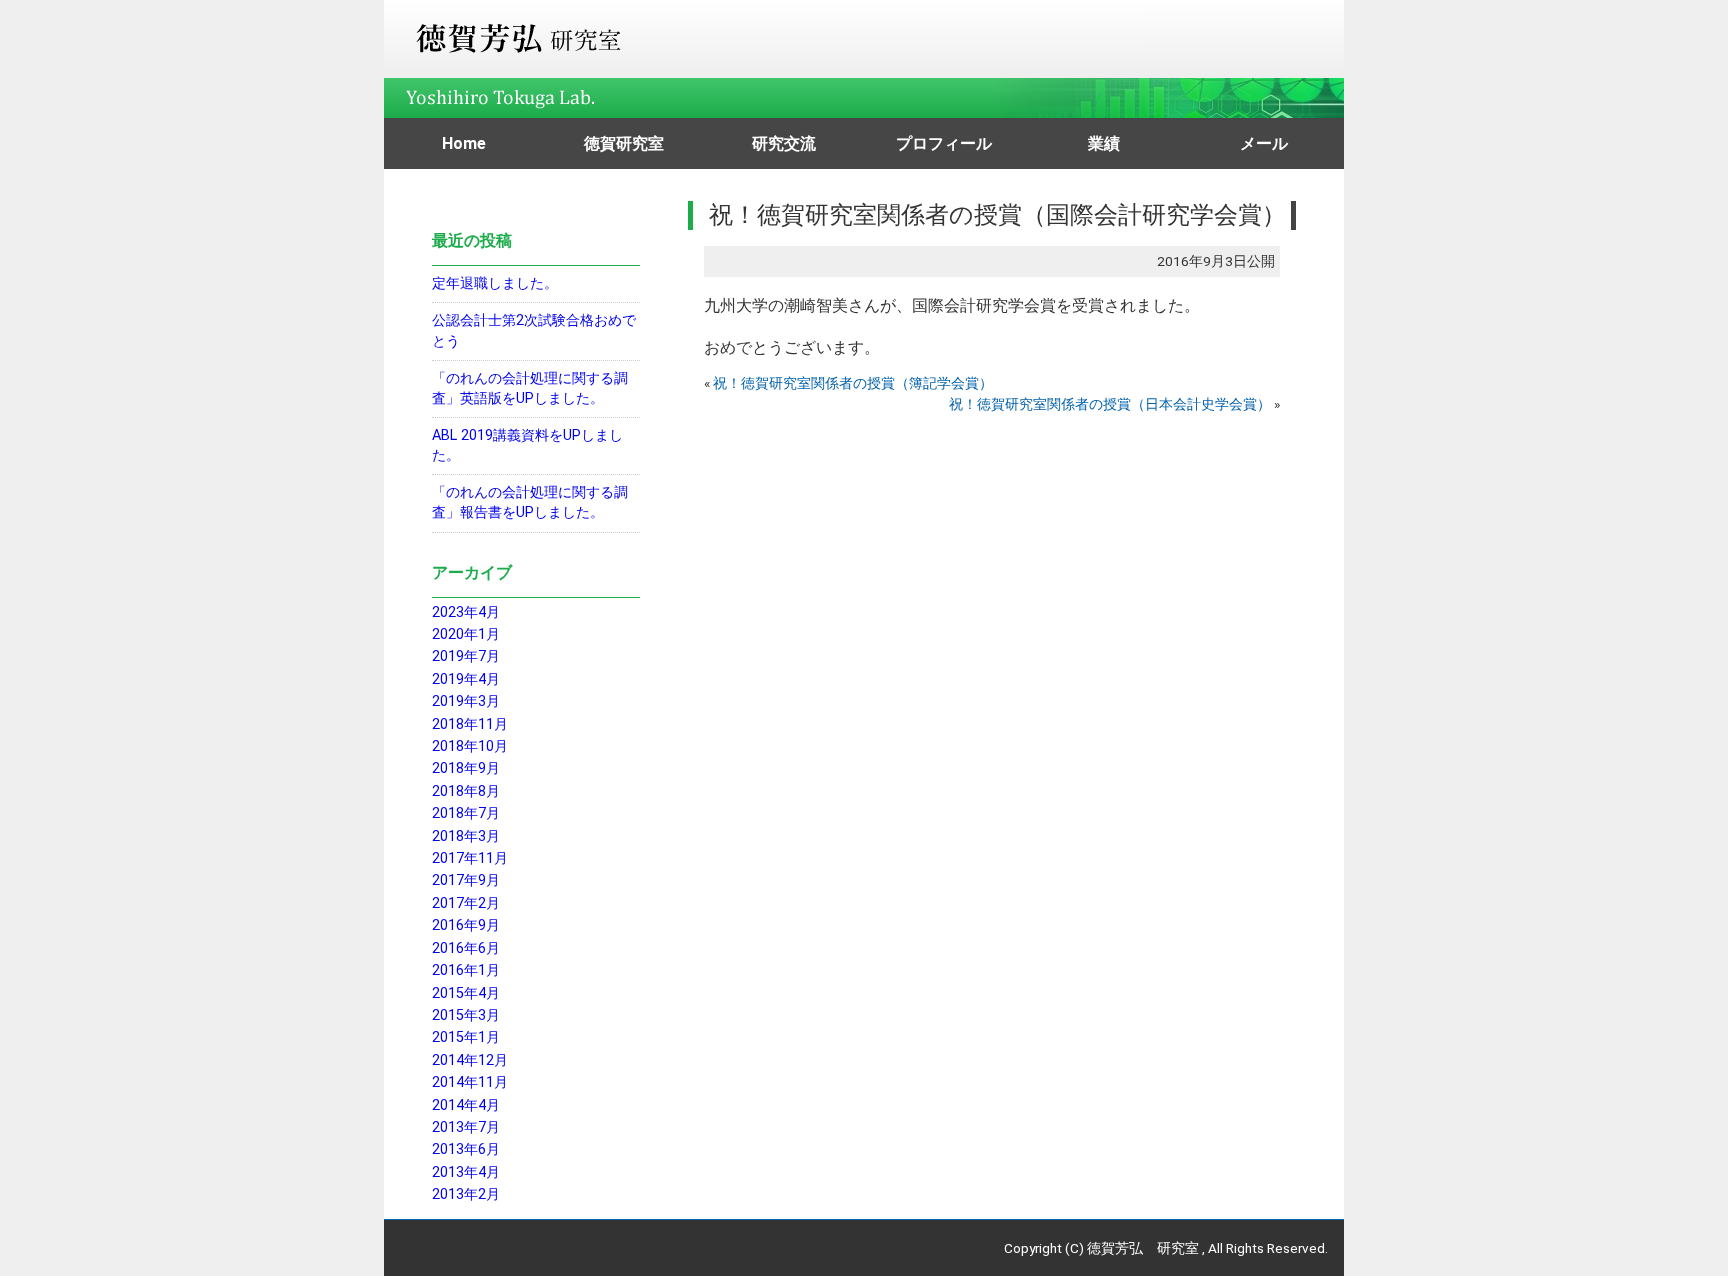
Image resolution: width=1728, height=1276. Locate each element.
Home (464, 143)
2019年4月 (466, 679)
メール (1264, 143)
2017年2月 (466, 903)
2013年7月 (466, 1127)
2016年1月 (466, 970)
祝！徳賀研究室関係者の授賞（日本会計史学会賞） (1110, 404)
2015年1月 (466, 1037)
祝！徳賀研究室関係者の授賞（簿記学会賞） (853, 383)
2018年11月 (470, 724)
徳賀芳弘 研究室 (1143, 1248)
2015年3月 (466, 1015)
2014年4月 (466, 1105)
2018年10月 (470, 746)
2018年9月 (466, 768)
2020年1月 (466, 634)
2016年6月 (466, 948)
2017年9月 (466, 880)
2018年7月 (466, 813)
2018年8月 (466, 791)
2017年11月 (470, 858)
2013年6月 (466, 1149)
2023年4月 (466, 612)
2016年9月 (466, 925)
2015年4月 (466, 993)
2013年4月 (466, 1172)
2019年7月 (466, 656)
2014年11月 (470, 1082)
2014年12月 (470, 1060)
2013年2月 (466, 1194)
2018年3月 (466, 836)
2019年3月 (466, 701)
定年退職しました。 (495, 283)
